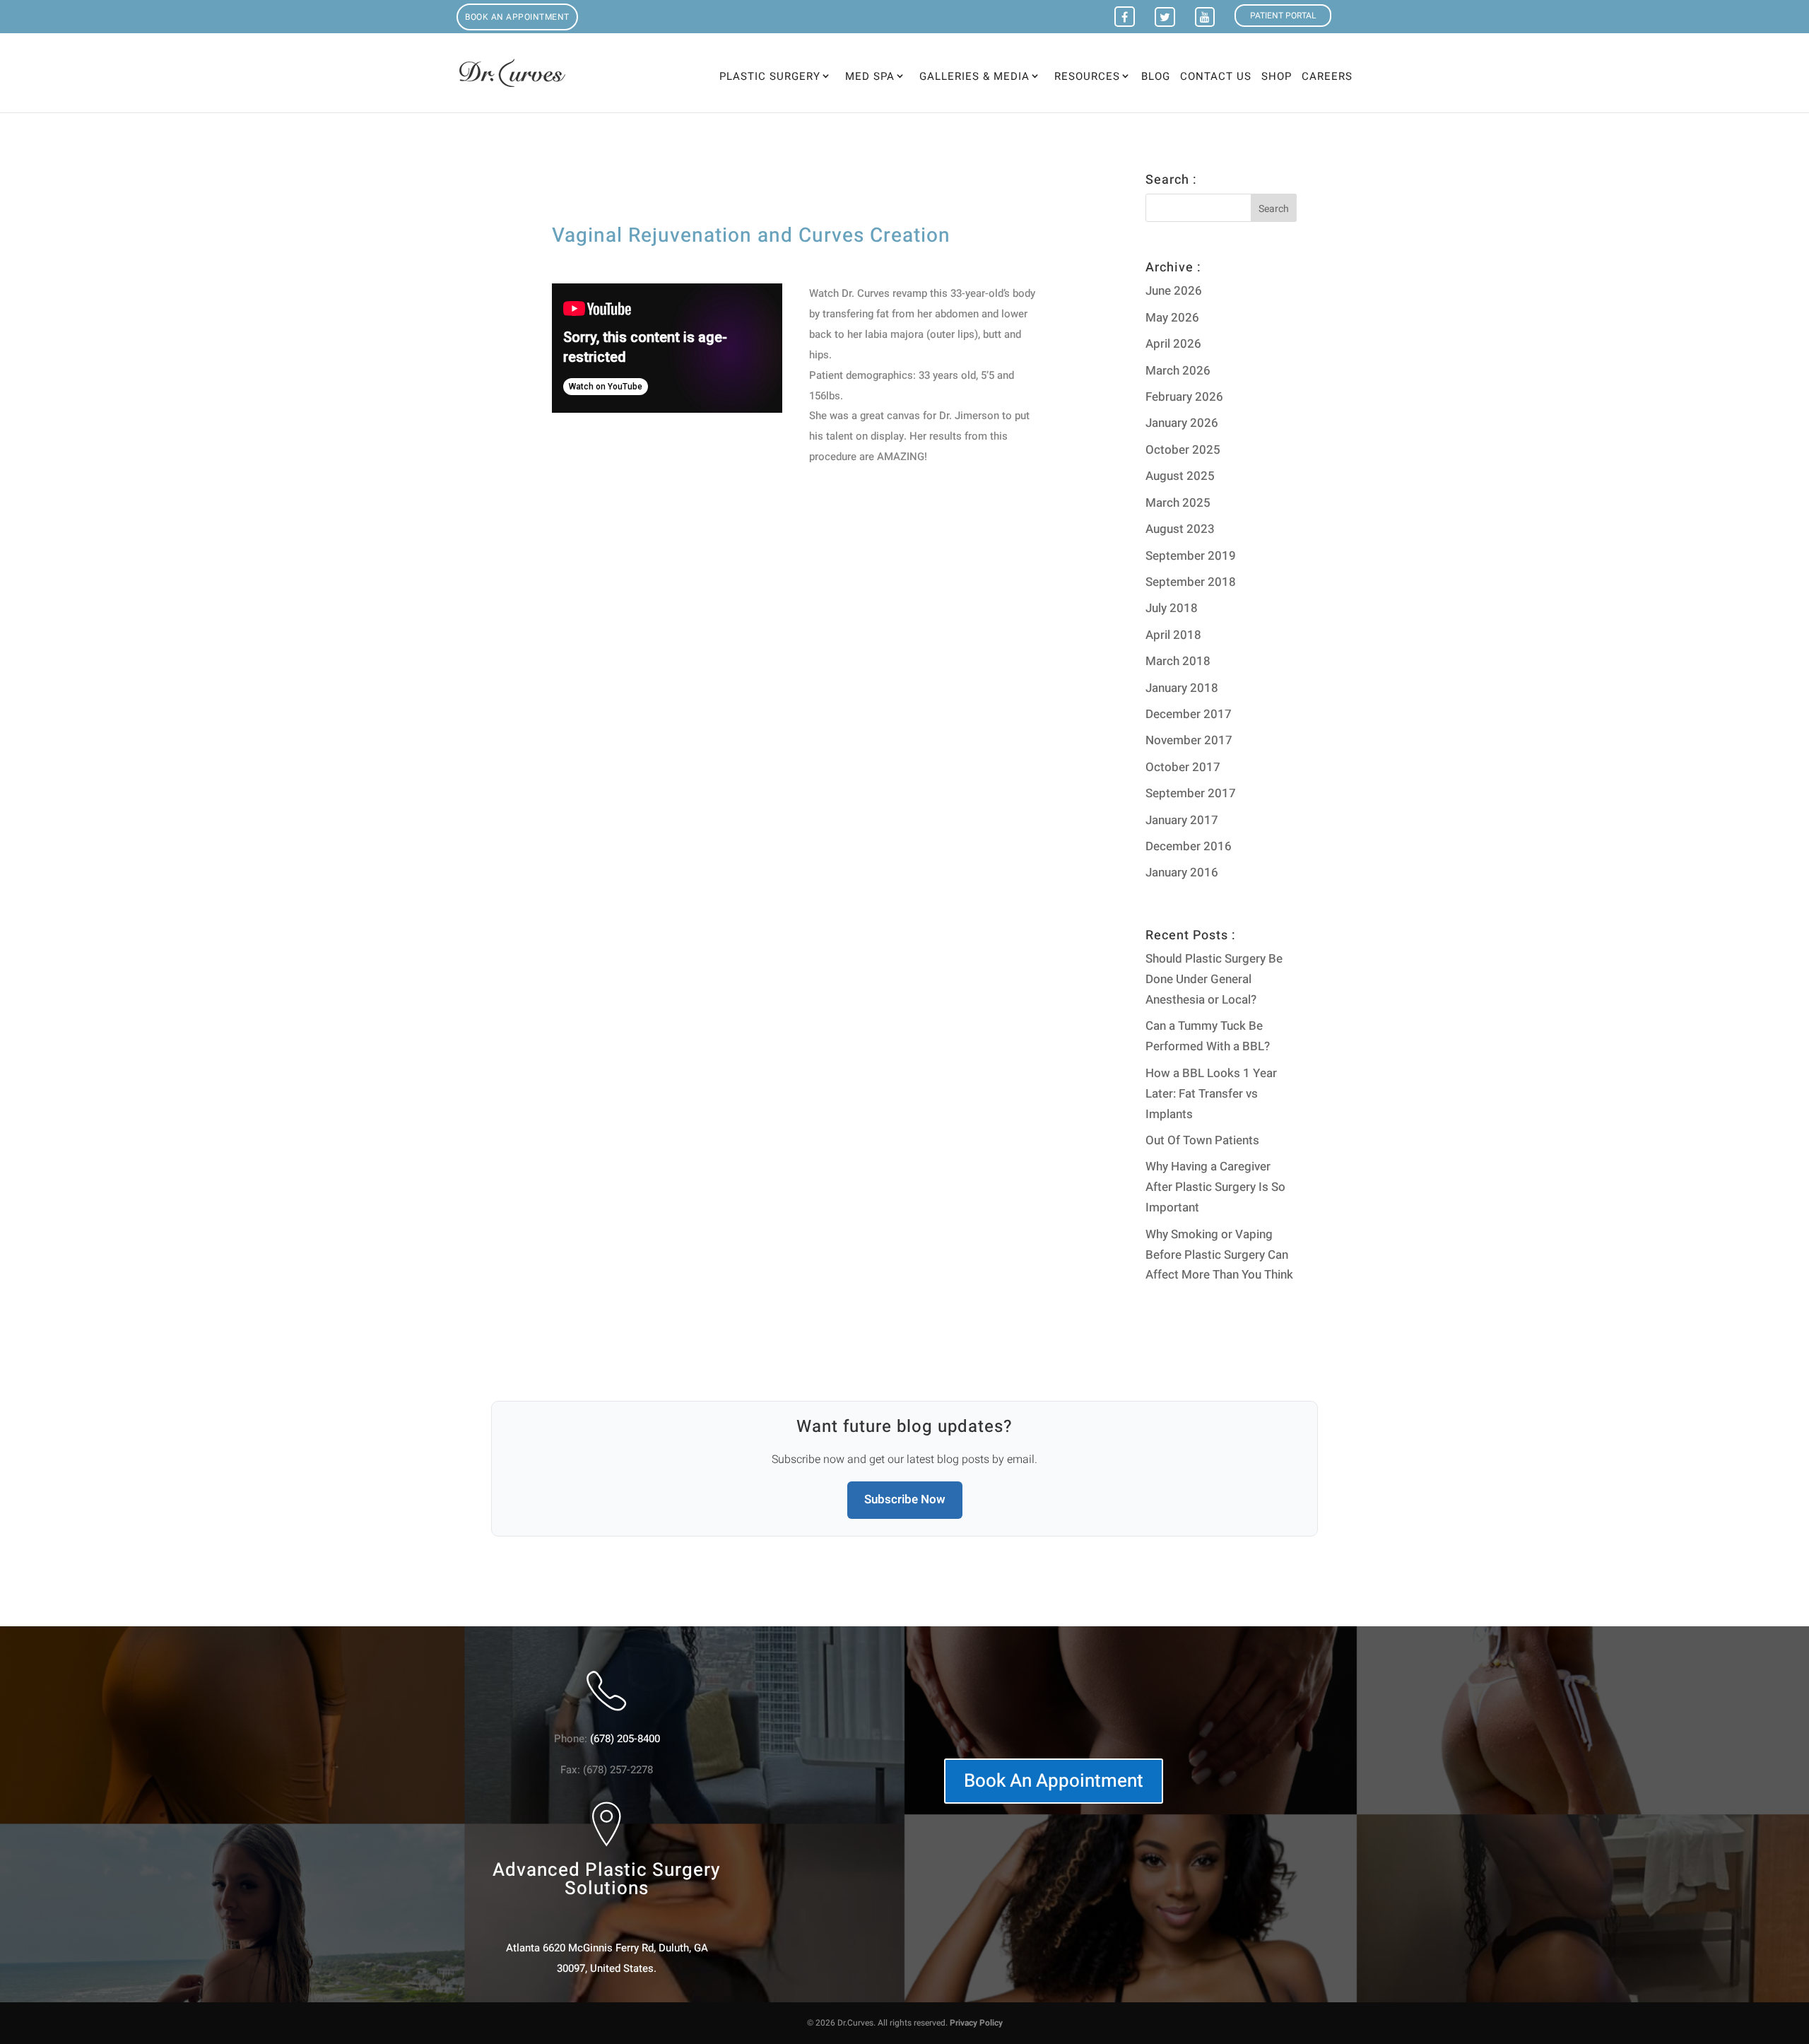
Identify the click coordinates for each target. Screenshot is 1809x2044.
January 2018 (1182, 688)
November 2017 (1189, 740)
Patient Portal (1283, 16)
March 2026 (1178, 371)
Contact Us (1216, 78)
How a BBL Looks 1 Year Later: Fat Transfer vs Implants (1211, 1094)
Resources (1087, 76)
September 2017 (1191, 793)
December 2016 (1189, 846)
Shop (1277, 78)
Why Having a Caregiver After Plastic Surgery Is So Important (1215, 1187)
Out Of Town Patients (1202, 1140)
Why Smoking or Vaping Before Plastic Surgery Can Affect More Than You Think (1219, 1255)
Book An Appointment (1054, 1781)
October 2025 (1183, 450)
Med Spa (870, 76)
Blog (1156, 78)
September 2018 (1191, 582)
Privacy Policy (976, 2023)
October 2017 (1183, 767)
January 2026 (1182, 423)
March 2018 (1178, 661)
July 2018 (1172, 608)
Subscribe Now (905, 1499)
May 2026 (1172, 318)
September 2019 (1191, 556)
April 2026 (1173, 344)
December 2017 (1189, 714)
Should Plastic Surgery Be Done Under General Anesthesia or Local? (1214, 979)
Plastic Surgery (770, 76)
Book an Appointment (517, 17)
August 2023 (1180, 529)
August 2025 (1180, 476)
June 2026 (1174, 291)
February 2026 (1184, 397)
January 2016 (1182, 873)
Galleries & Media (974, 76)
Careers (1327, 78)
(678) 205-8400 (625, 1739)
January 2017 (1182, 820)
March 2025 (1178, 503)
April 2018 (1173, 635)
